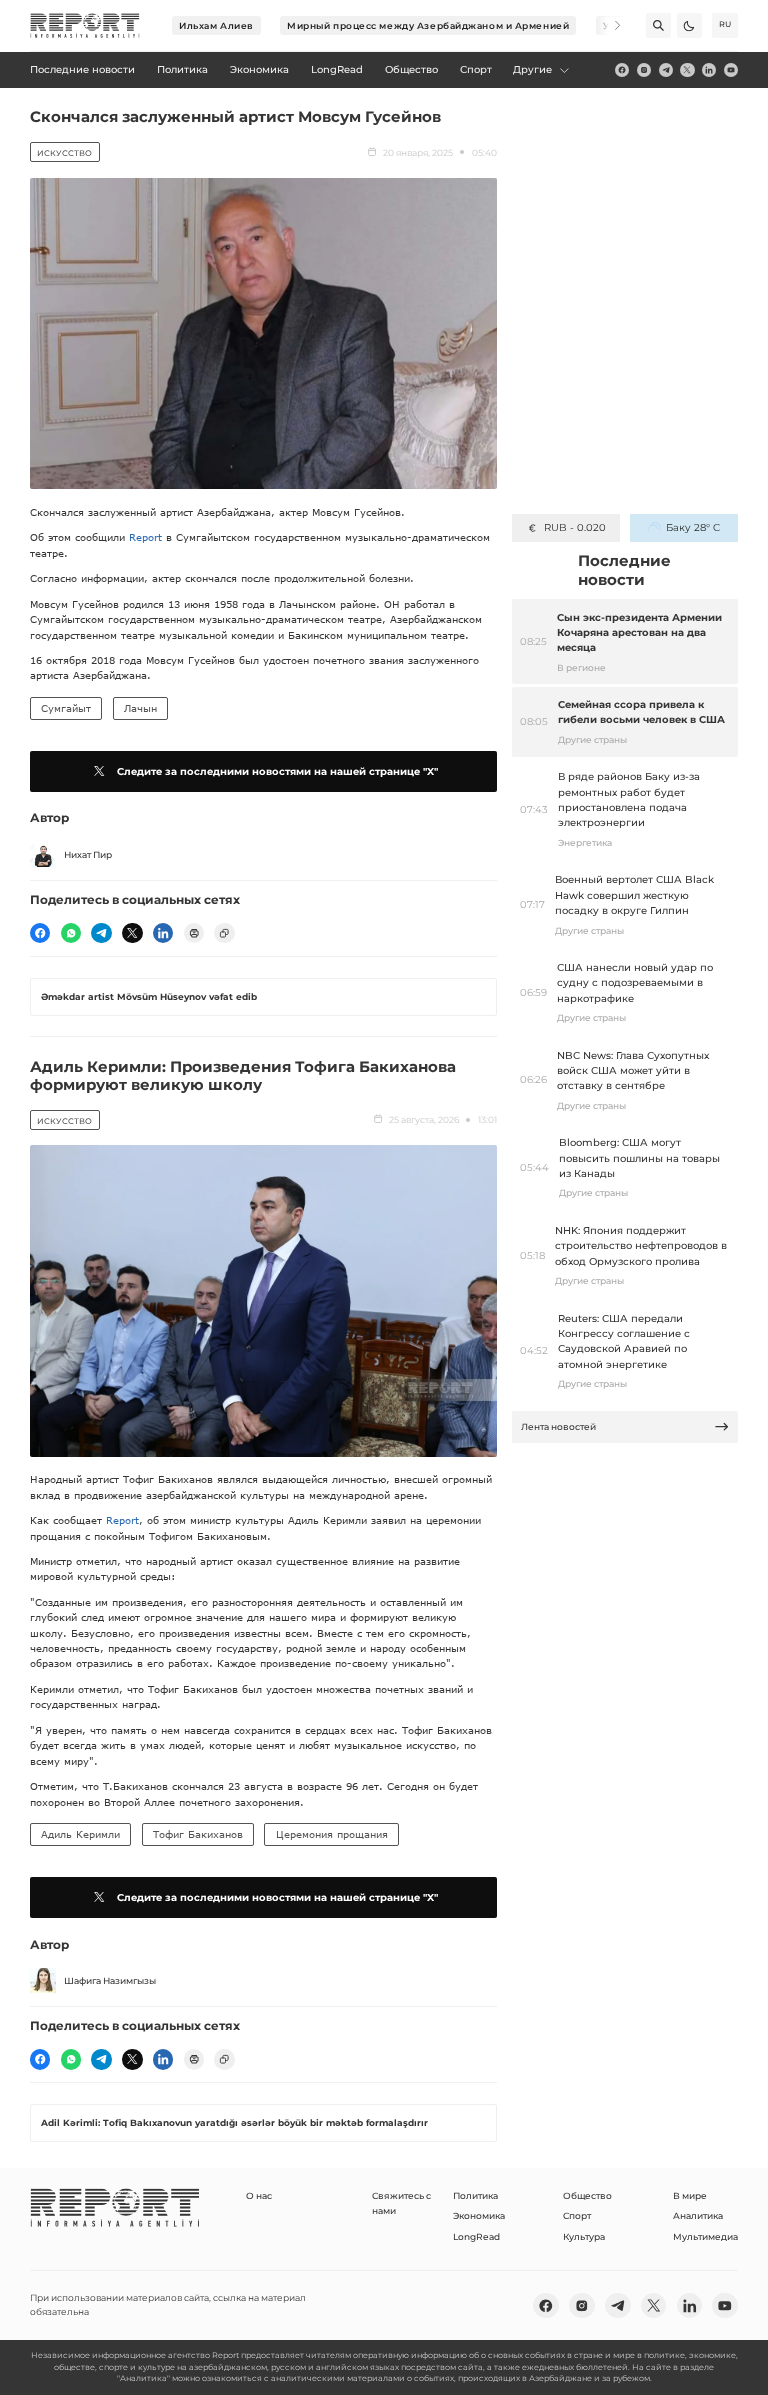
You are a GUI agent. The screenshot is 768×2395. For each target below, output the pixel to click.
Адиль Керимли (80, 1834)
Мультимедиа (705, 2236)
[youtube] (731, 70)
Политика (475, 2195)
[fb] (622, 70)
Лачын (140, 708)
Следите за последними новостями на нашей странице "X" (277, 771)
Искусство (64, 153)
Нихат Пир (88, 854)
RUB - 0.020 (574, 527)
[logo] (85, 26)
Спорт (577, 2215)
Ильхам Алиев (216, 25)
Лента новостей (558, 1426)
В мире (690, 2195)
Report (145, 537)
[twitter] (687, 70)
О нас (259, 2195)
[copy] (224, 933)
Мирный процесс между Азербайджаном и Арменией (428, 25)
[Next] (608, 25)
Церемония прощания (332, 1834)
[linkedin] (709, 70)
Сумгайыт (66, 708)
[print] (194, 933)
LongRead (476, 2236)
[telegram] (666, 70)
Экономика (479, 2215)
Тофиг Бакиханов (198, 1834)
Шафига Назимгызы (110, 1980)
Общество (587, 2195)
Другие (532, 69)
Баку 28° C (692, 527)
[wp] (71, 933)
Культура (584, 2236)
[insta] (644, 70)
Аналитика (698, 2215)
